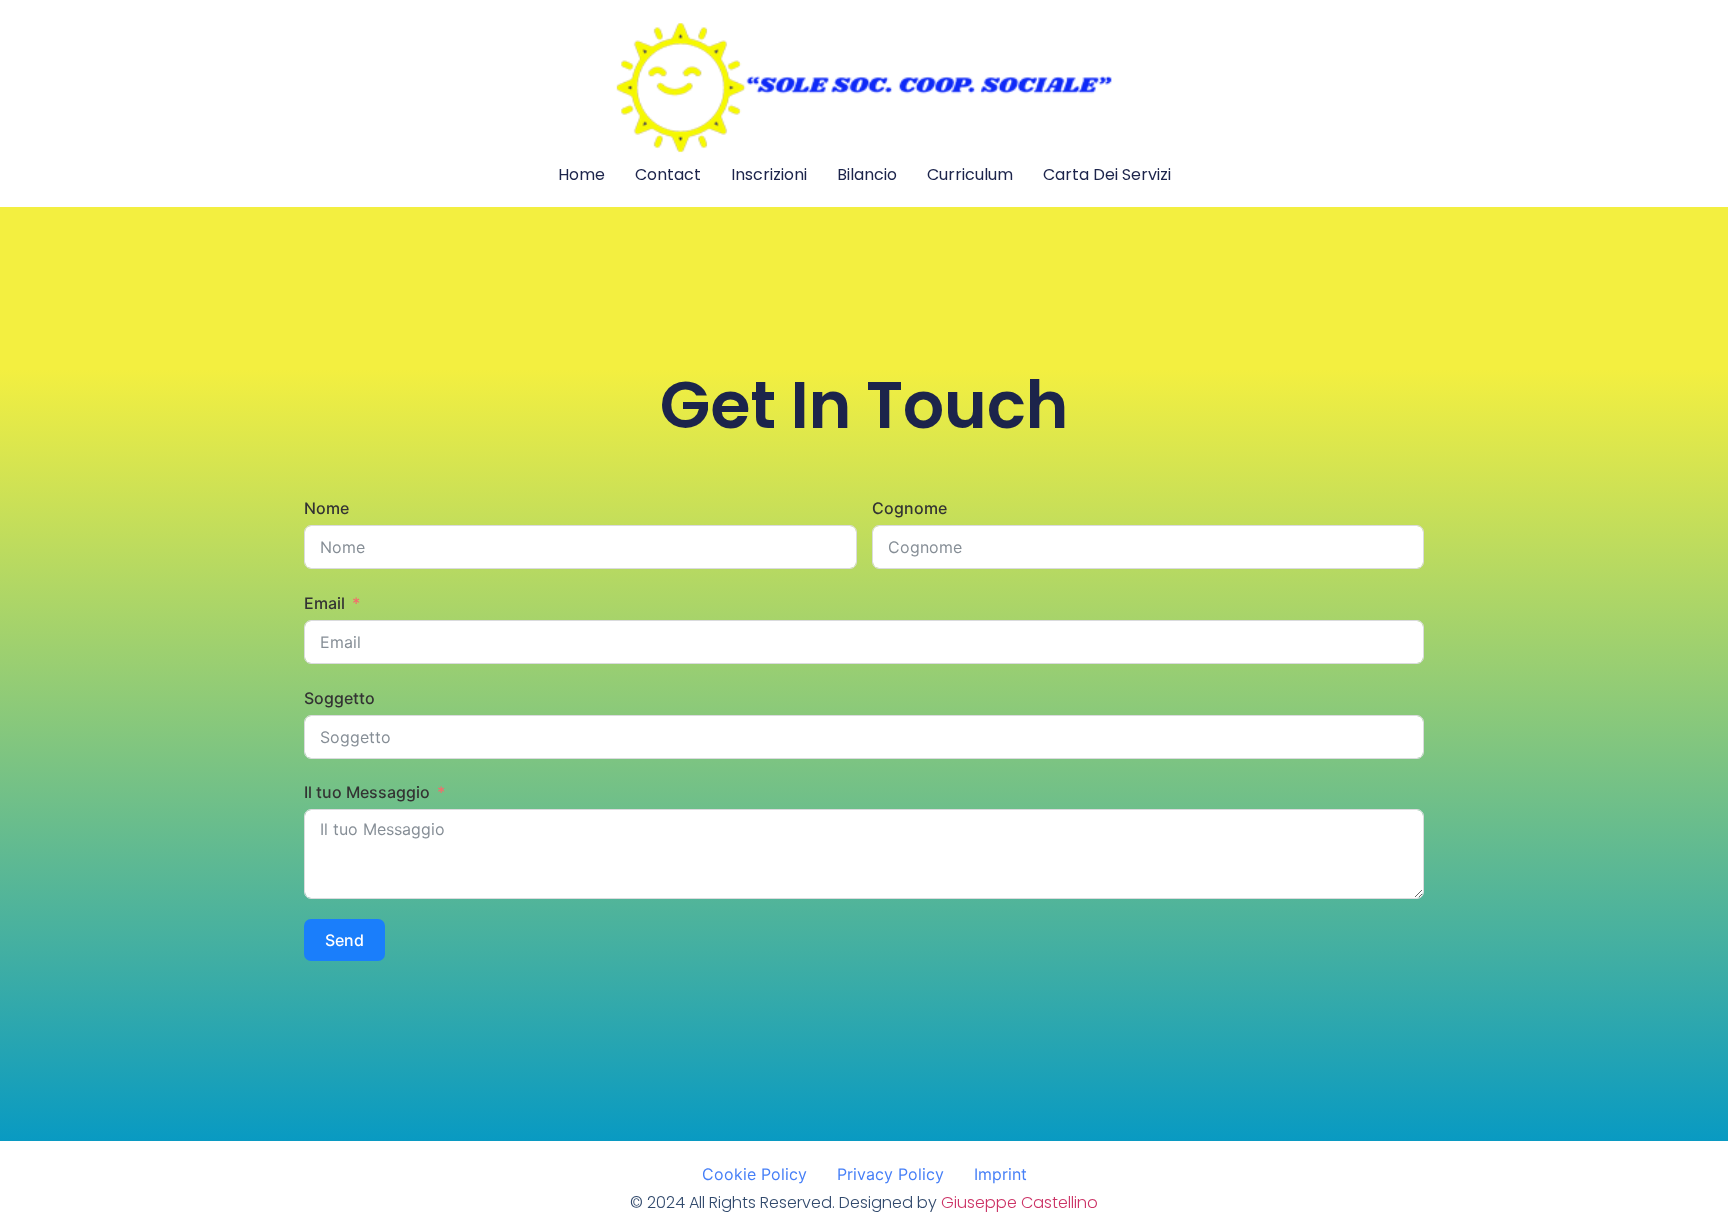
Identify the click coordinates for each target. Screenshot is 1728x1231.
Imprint (1000, 1174)
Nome (326, 508)
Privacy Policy (890, 1174)
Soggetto (339, 698)
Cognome (909, 508)
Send (344, 940)
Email (324, 603)
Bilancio (867, 174)
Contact (668, 174)
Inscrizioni (769, 174)
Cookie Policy (754, 1174)
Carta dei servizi (1107, 174)
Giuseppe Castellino (1019, 1202)
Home (581, 174)
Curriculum (970, 174)
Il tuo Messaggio (367, 792)
